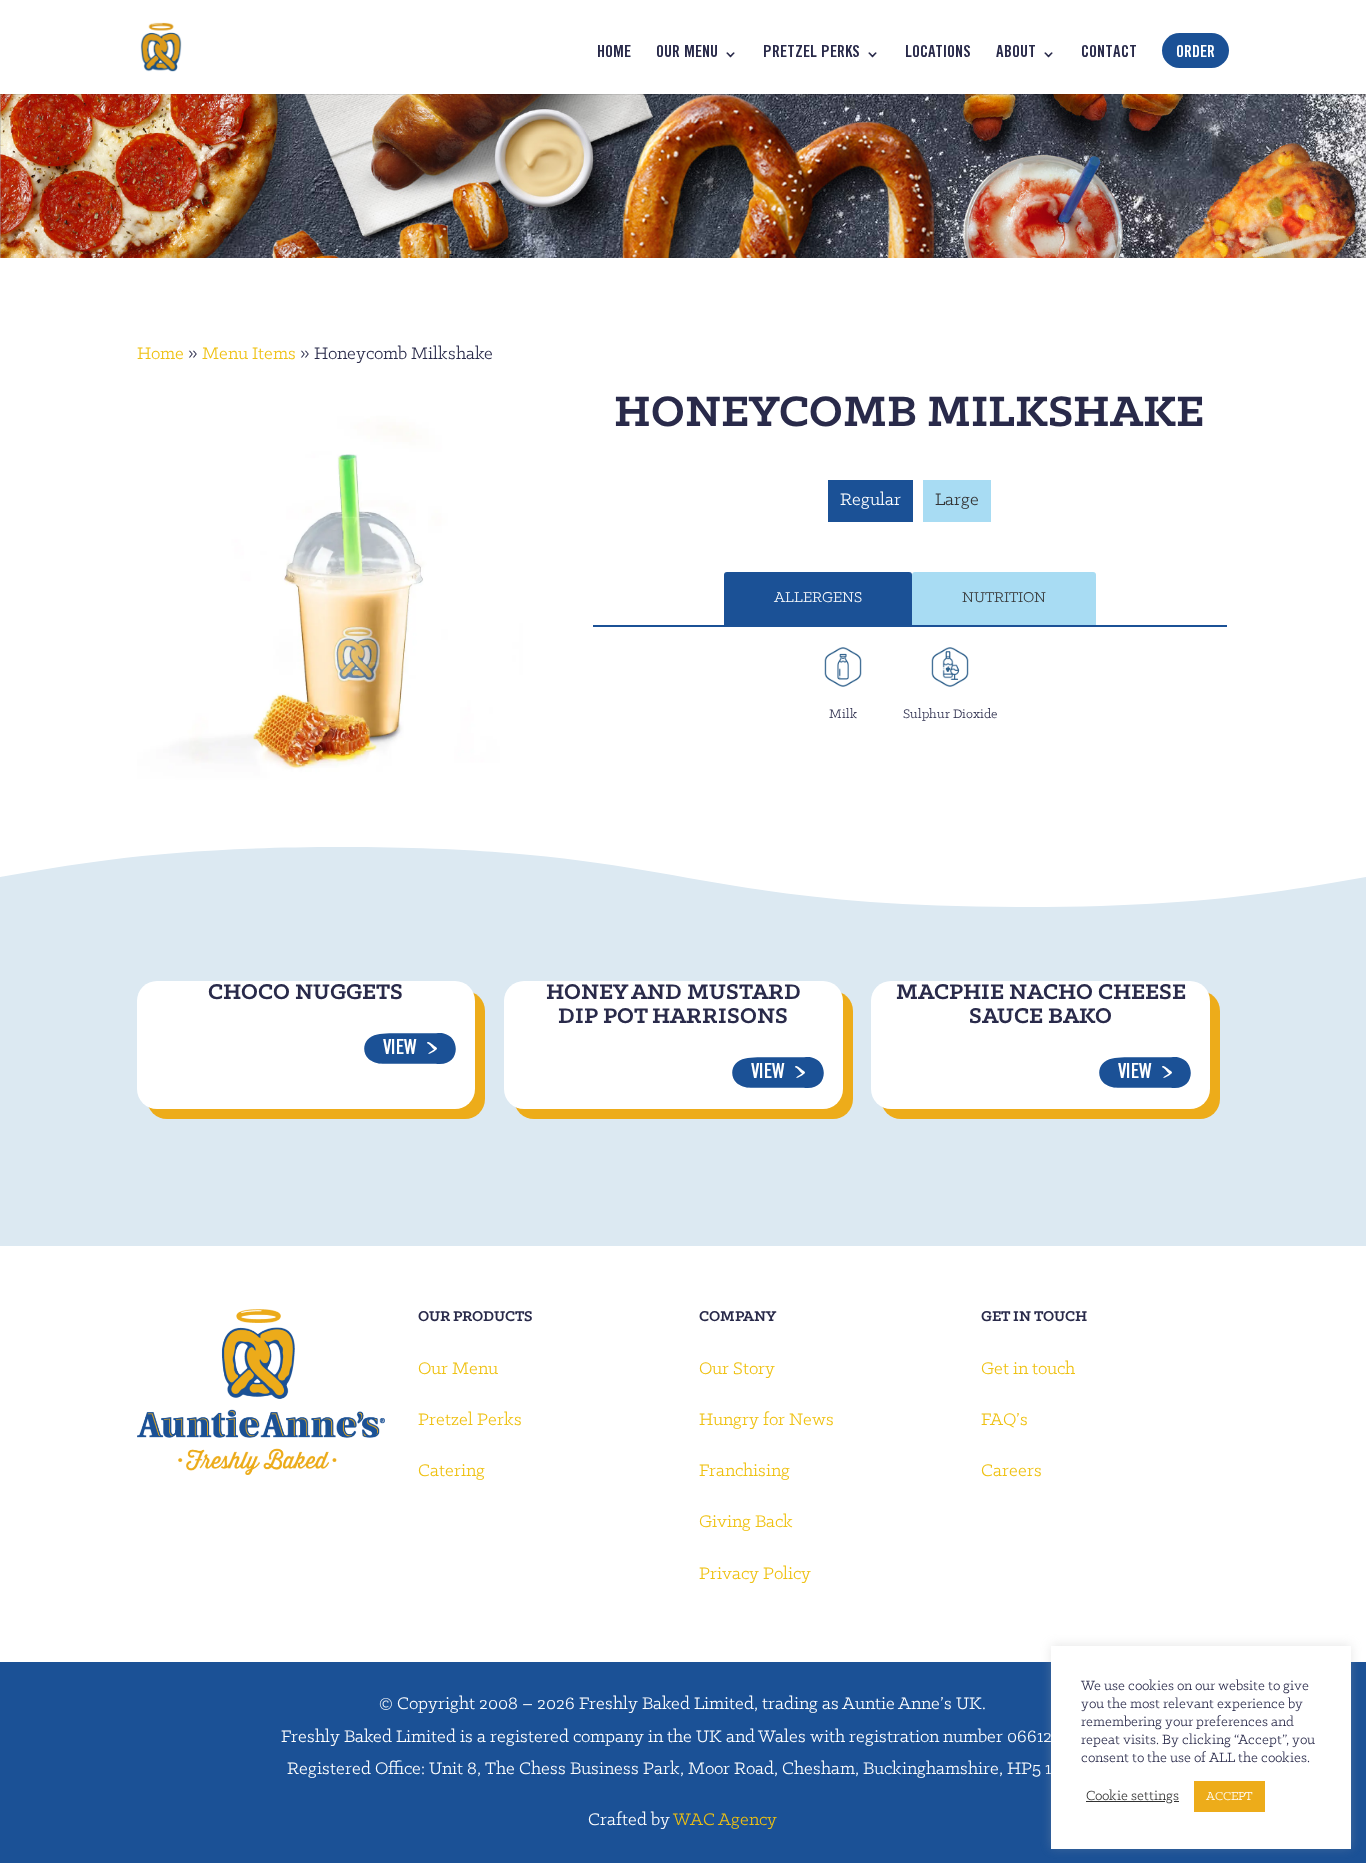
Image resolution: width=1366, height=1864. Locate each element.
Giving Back (746, 1522)
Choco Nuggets (305, 993)
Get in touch (1028, 1369)
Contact (1109, 54)
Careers (1011, 1471)
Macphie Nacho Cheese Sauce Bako (1041, 1005)
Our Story (737, 1369)
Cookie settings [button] (1132, 1796)
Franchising (744, 1471)
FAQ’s (1004, 1420)
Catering (451, 1471)
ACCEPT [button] (1229, 1796)
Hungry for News (766, 1420)
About (1016, 54)
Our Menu (687, 54)
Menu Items (249, 354)
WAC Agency (725, 1820)
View (400, 1049)
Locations (938, 54)
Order (1195, 54)
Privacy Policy (755, 1574)
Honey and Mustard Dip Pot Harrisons (673, 1005)
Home (614, 54)
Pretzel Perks (811, 54)
